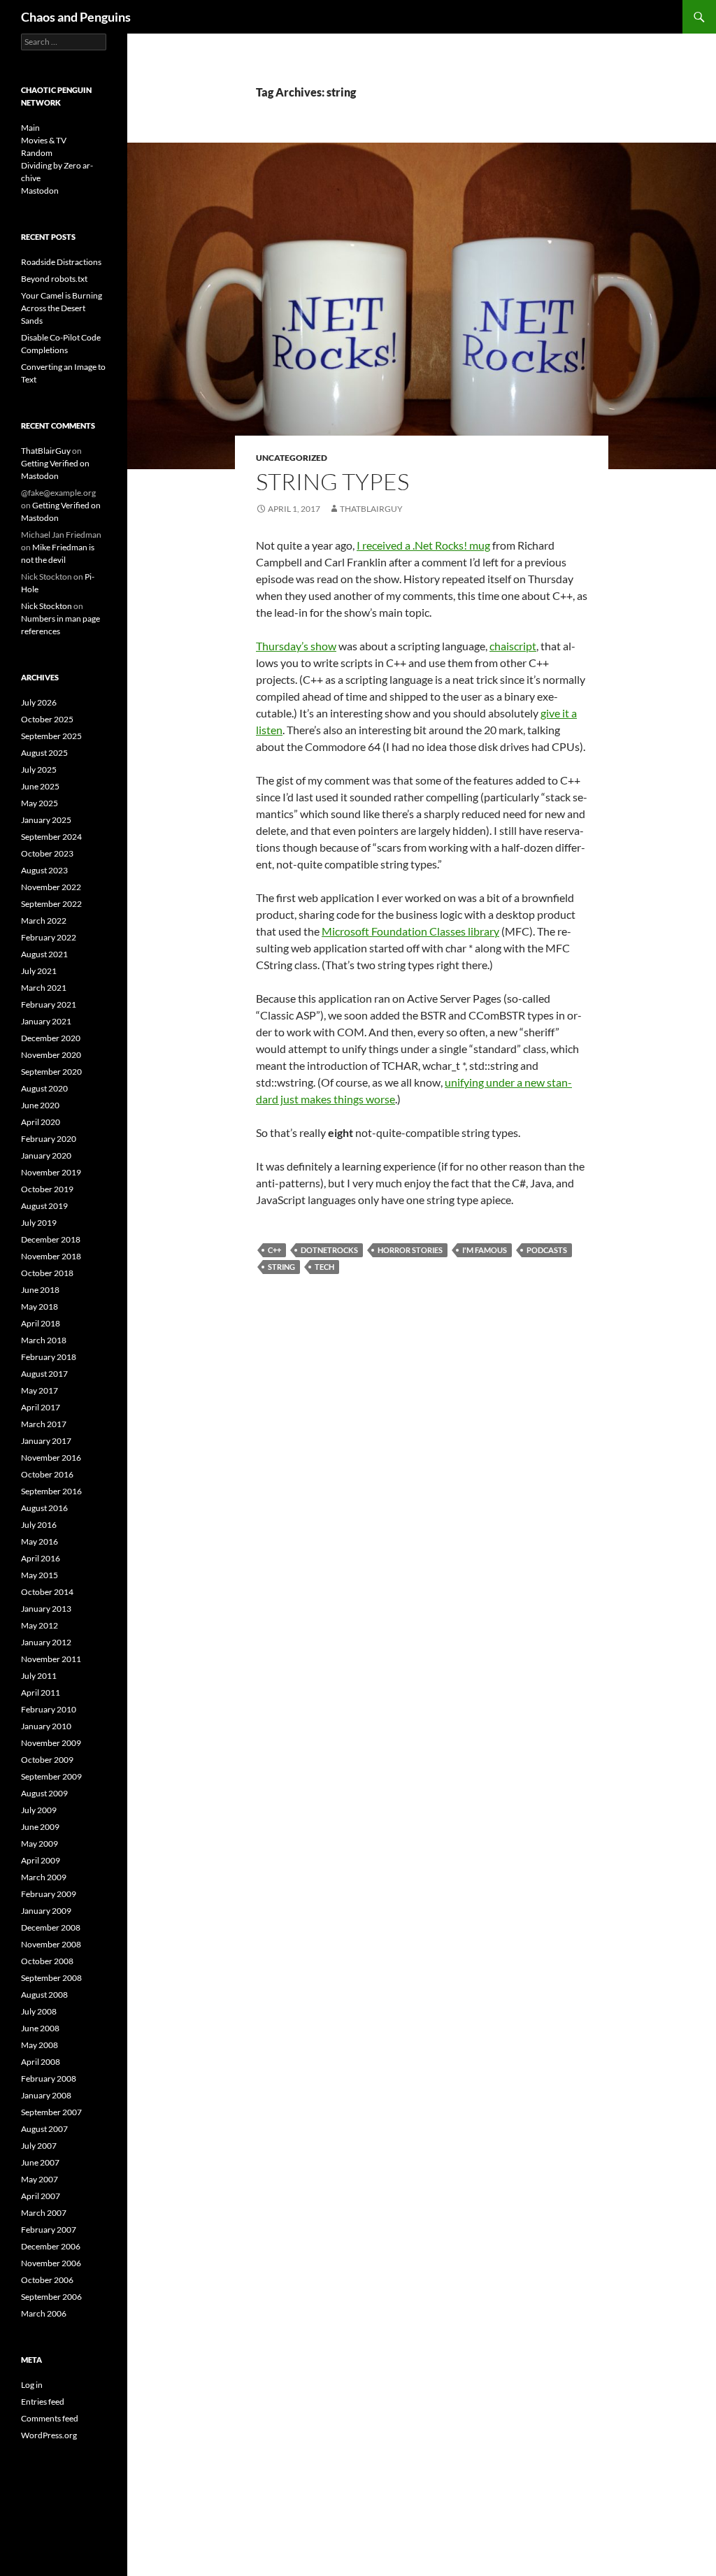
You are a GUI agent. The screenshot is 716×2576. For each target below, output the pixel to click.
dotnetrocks (329, 1250)
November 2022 (51, 887)
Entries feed (43, 2402)
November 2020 (51, 1055)
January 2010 (46, 1726)
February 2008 (49, 2078)
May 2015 (40, 1575)
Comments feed (50, 2418)
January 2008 (46, 2095)
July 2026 (39, 702)
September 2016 (51, 1491)
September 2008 (51, 1978)
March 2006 (44, 2313)
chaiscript (513, 646)
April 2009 (41, 1860)
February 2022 (49, 937)
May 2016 (40, 1541)
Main (30, 128)
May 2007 (40, 2179)
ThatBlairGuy (371, 509)
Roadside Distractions (61, 262)
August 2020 (44, 1088)
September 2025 (51, 736)
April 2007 (41, 2196)
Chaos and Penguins (76, 17)
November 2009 (51, 1743)
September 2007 (51, 2112)
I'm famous (485, 1250)
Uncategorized (292, 458)
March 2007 (44, 2213)
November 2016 (51, 1458)
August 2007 (44, 2129)
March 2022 (44, 921)
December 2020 (51, 1038)
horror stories (410, 1250)
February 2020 (49, 1139)
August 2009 (44, 1793)
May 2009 (40, 1844)
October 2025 (47, 719)
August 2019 (44, 1206)
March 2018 (44, 1340)
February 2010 (49, 1709)
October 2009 (47, 1760)
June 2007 (40, 2162)
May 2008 (40, 2045)
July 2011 (39, 1676)
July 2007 (39, 2146)
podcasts (547, 1250)
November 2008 (51, 1944)
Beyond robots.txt (54, 279)
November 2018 (51, 1256)
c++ (274, 1250)
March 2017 (44, 1424)
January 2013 (46, 1609)
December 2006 (51, 2246)
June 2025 (40, 786)
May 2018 (40, 1307)
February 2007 (49, 2230)
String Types (332, 481)
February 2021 (49, 1004)
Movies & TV (44, 140)
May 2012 (40, 1625)
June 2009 (40, 1827)
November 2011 (51, 1659)
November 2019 (51, 1172)
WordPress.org (49, 2435)
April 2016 (41, 1558)
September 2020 (51, 1072)
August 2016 (44, 1508)
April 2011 (41, 1693)
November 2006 (51, 2263)
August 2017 (44, 1374)
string (281, 1267)
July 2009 (39, 1810)
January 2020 (46, 1155)
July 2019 (39, 1223)
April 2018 (41, 1323)
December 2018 (51, 1239)
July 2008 (39, 2011)
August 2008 (44, 1995)
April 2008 (41, 2062)
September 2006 (51, 2297)
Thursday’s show (296, 646)
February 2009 (49, 1894)
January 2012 (46, 1642)
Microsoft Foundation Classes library (410, 931)
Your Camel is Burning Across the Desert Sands (62, 308)
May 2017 (40, 1390)
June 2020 (40, 1105)
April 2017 (41, 1407)
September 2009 (51, 1776)
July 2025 (39, 770)
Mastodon (40, 191)
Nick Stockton (46, 606)
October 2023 (47, 853)
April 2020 (41, 1122)
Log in (32, 2385)
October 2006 (47, 2280)
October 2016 (47, 1474)
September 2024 (51, 837)
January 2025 (46, 820)
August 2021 (44, 954)
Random (37, 153)
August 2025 (44, 753)
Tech (324, 1267)
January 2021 (46, 1021)
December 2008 (51, 1927)
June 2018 (40, 1290)
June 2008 (40, 2028)
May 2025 (40, 803)
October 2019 (47, 1189)
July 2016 (39, 1525)
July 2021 (39, 971)
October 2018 (47, 1273)
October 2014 (47, 1592)
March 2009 (44, 1877)
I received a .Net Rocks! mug (423, 545)
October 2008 (47, 1961)
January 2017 (46, 1441)
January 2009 (46, 1911)
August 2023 (44, 870)
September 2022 (51, 904)
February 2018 (49, 1357)
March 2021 (44, 988)
